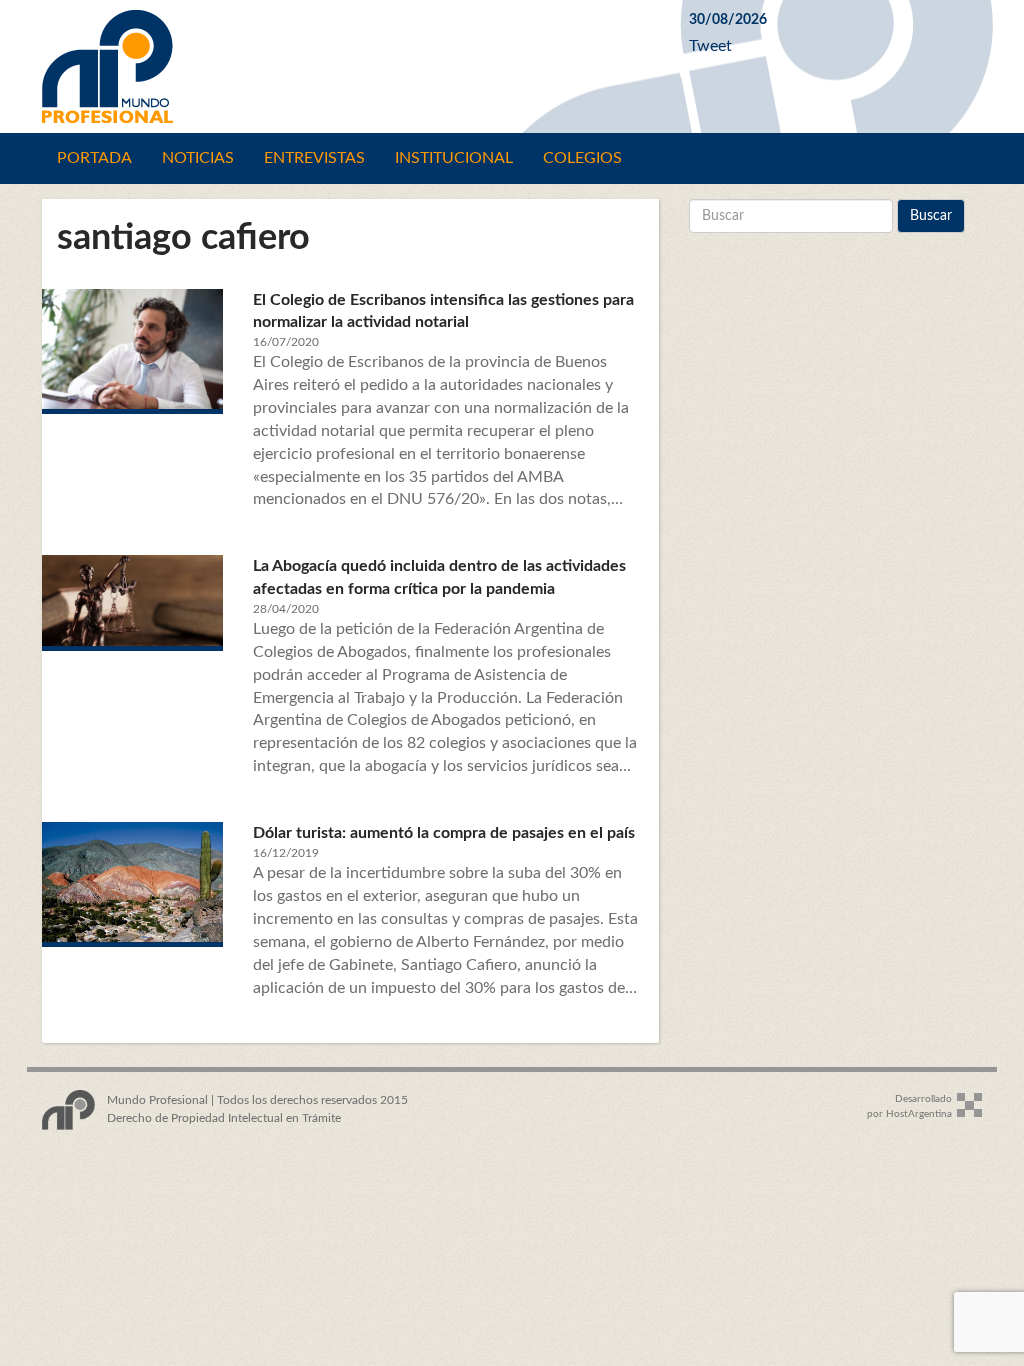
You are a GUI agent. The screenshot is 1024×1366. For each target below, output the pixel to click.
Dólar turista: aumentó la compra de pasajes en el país (444, 833)
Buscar (931, 216)
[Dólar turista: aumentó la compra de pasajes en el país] (132, 882)
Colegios (582, 158)
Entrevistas (314, 158)
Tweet (710, 46)
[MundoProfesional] (350, 66)
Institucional (454, 158)
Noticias (198, 158)
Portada (94, 158)
